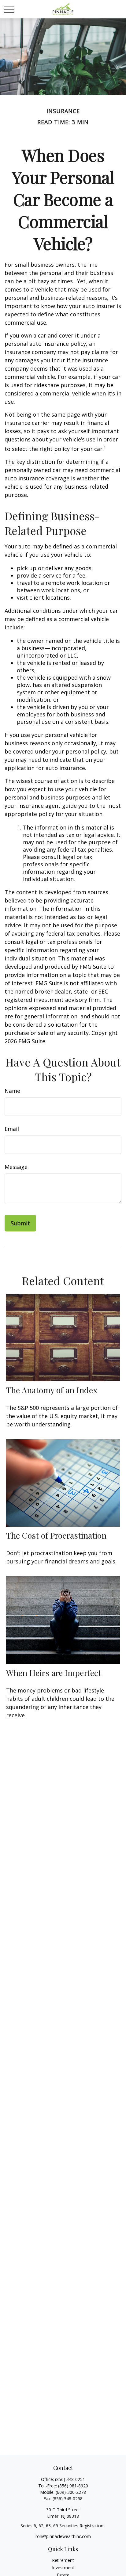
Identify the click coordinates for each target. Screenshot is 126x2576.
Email (12, 1129)
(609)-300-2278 (71, 2492)
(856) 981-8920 (73, 2486)
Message (16, 1167)
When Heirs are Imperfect (54, 1673)
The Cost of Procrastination (56, 1535)
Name (12, 1091)
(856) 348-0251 (70, 2479)
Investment (63, 2568)
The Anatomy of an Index (52, 1390)
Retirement (63, 2560)
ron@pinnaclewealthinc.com (63, 2536)
